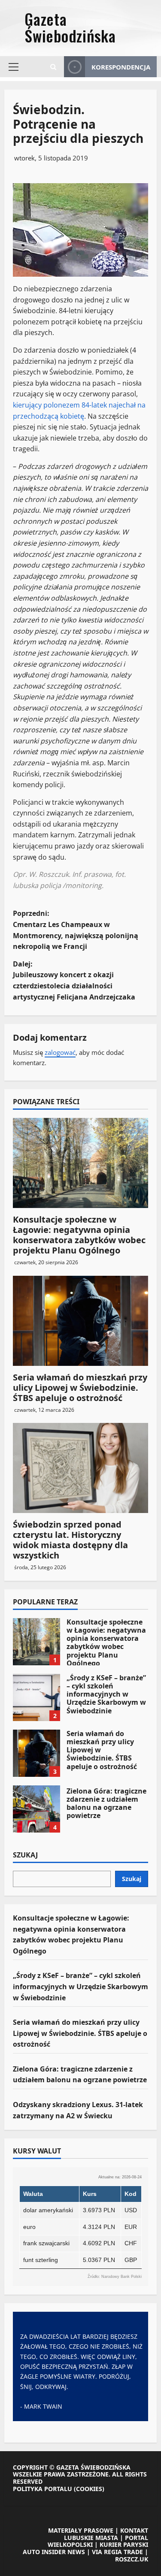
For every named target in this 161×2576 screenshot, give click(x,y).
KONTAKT (134, 2530)
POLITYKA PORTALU (43, 2489)
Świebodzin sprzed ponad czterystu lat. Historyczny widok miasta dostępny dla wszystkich (70, 1540)
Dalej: (74, 980)
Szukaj (25, 1855)
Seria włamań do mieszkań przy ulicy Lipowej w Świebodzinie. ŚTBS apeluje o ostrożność (80, 1388)
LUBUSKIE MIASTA (91, 2538)
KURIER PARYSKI (124, 2544)
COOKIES (89, 2489)
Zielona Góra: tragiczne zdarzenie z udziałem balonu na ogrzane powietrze (36, 1809)
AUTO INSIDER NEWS (54, 2552)
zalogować (60, 1052)
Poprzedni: (76, 930)
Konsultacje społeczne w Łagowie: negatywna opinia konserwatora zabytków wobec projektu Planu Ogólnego (79, 1235)
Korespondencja (121, 67)
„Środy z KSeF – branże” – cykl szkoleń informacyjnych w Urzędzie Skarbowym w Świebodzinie (36, 1697)
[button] (14, 67)
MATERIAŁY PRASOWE (81, 2530)
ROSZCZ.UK (132, 2559)
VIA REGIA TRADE (117, 2552)
